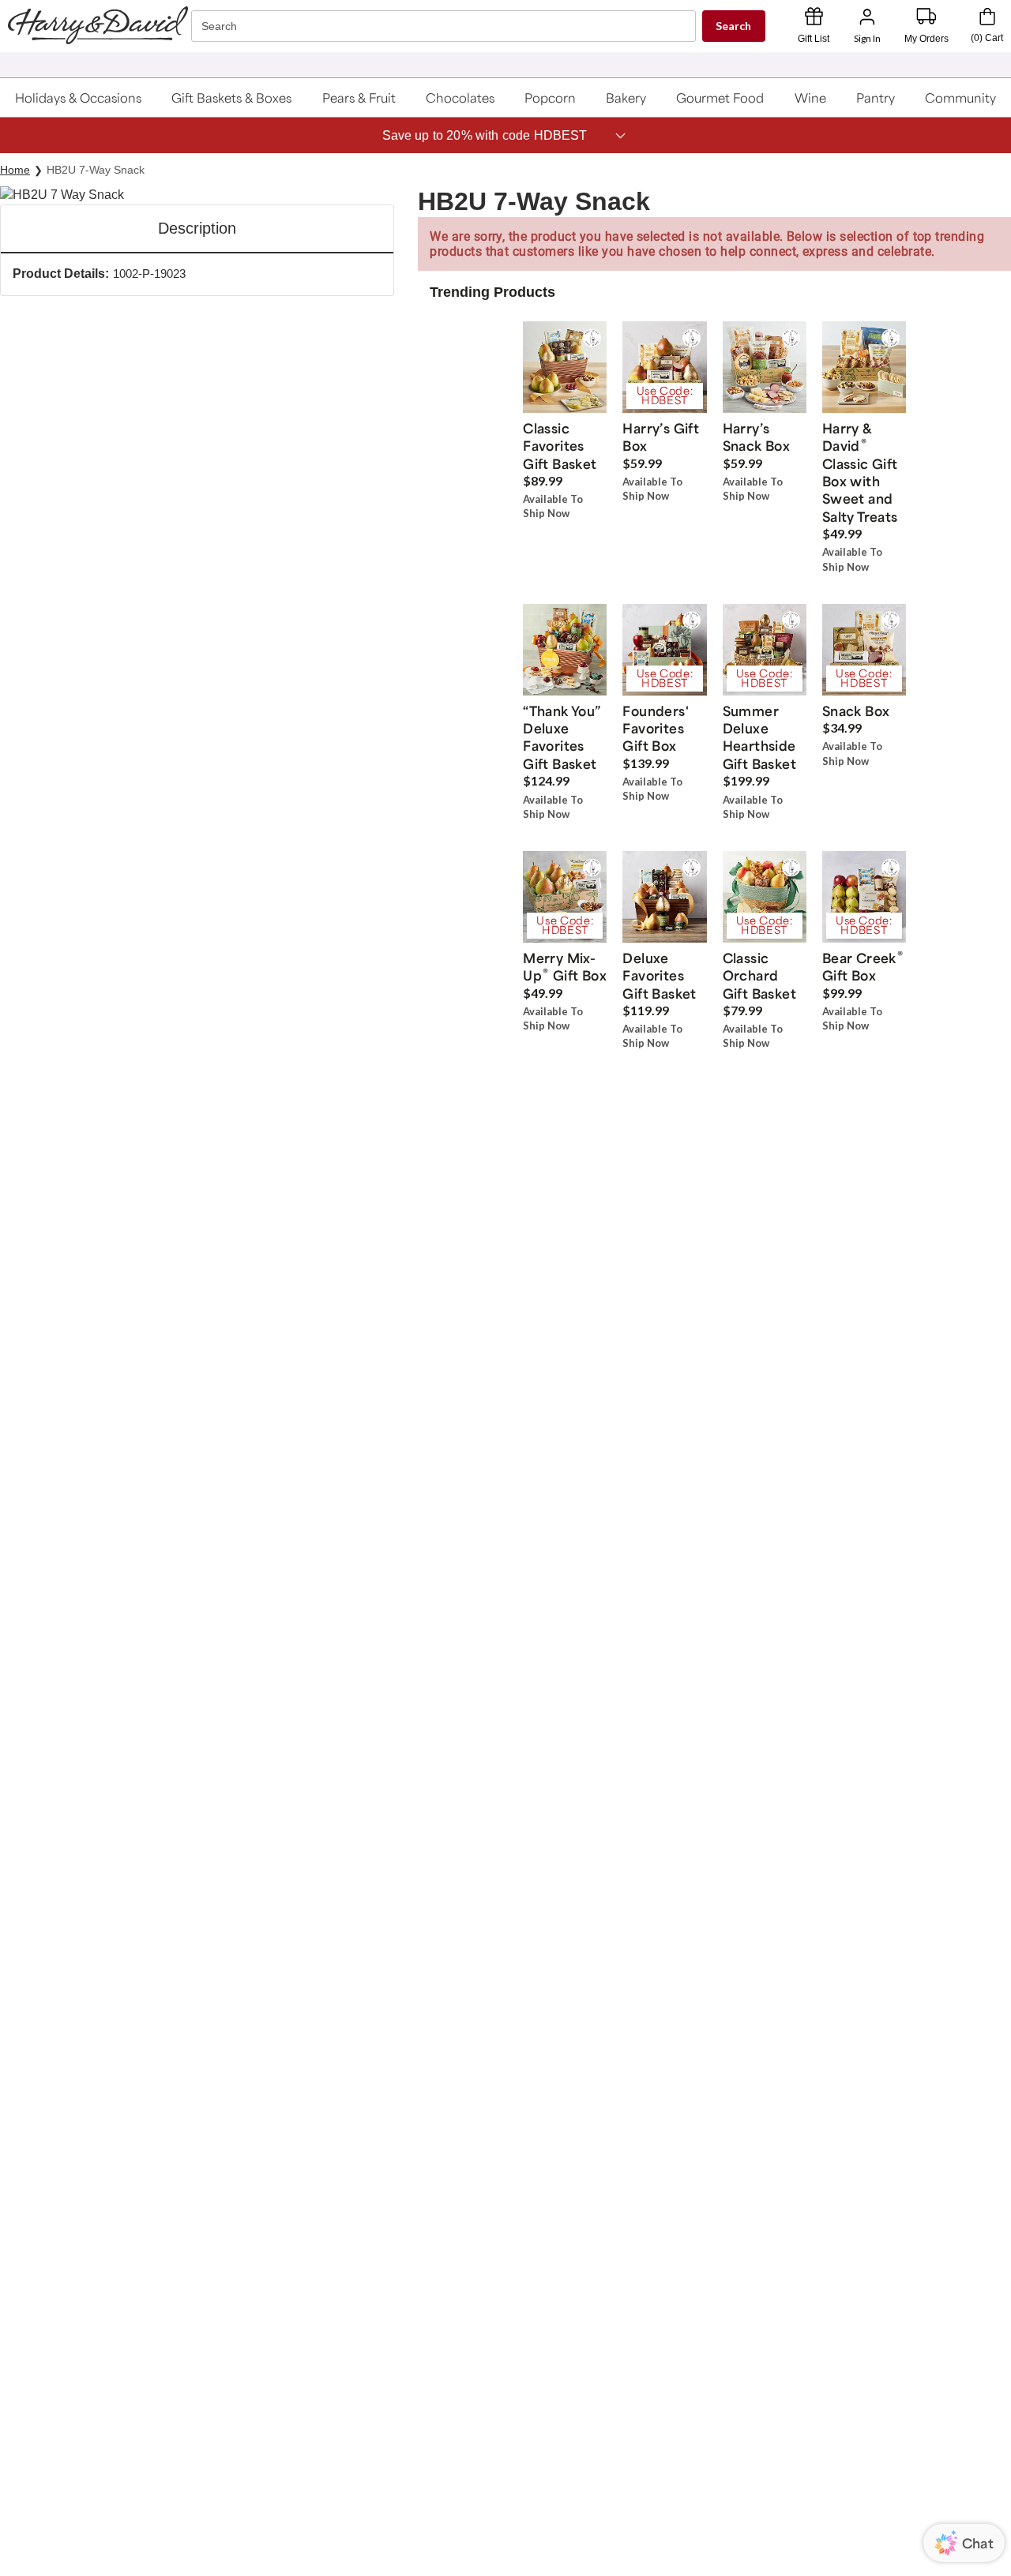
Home (15, 170)
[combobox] (445, 26)
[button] (79, 97)
